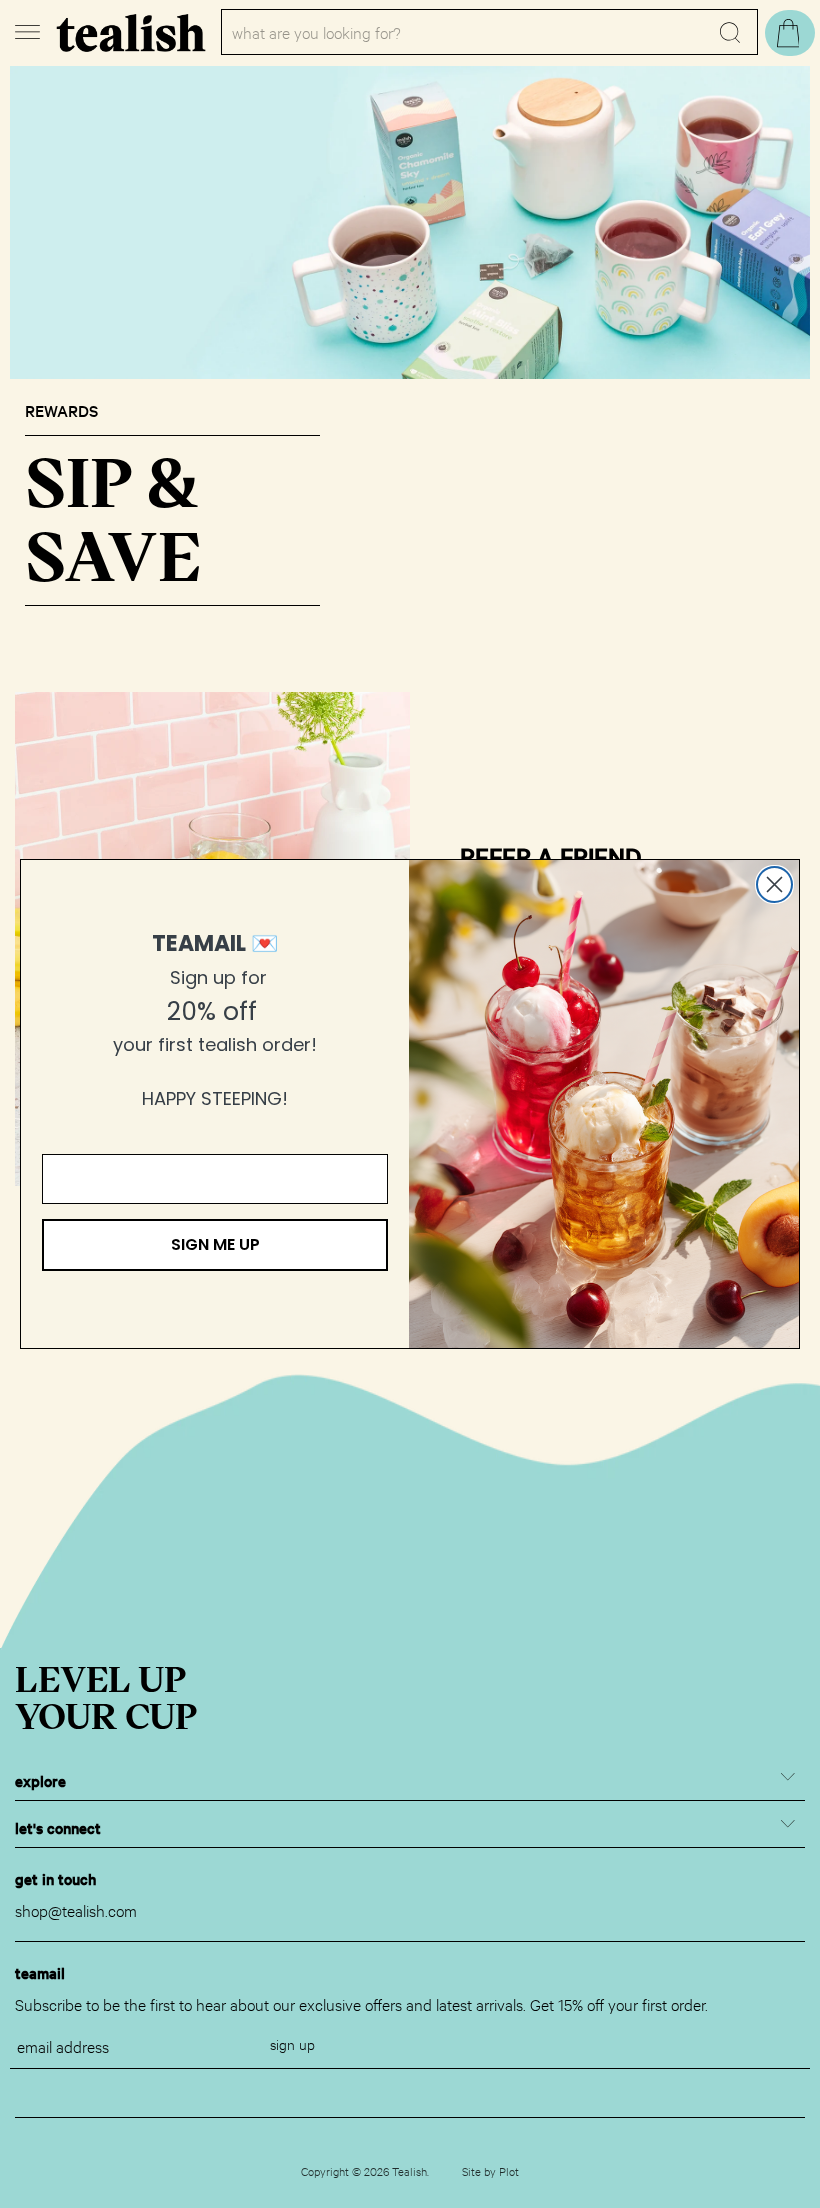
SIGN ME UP (215, 1244)
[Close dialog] (774, 884)
